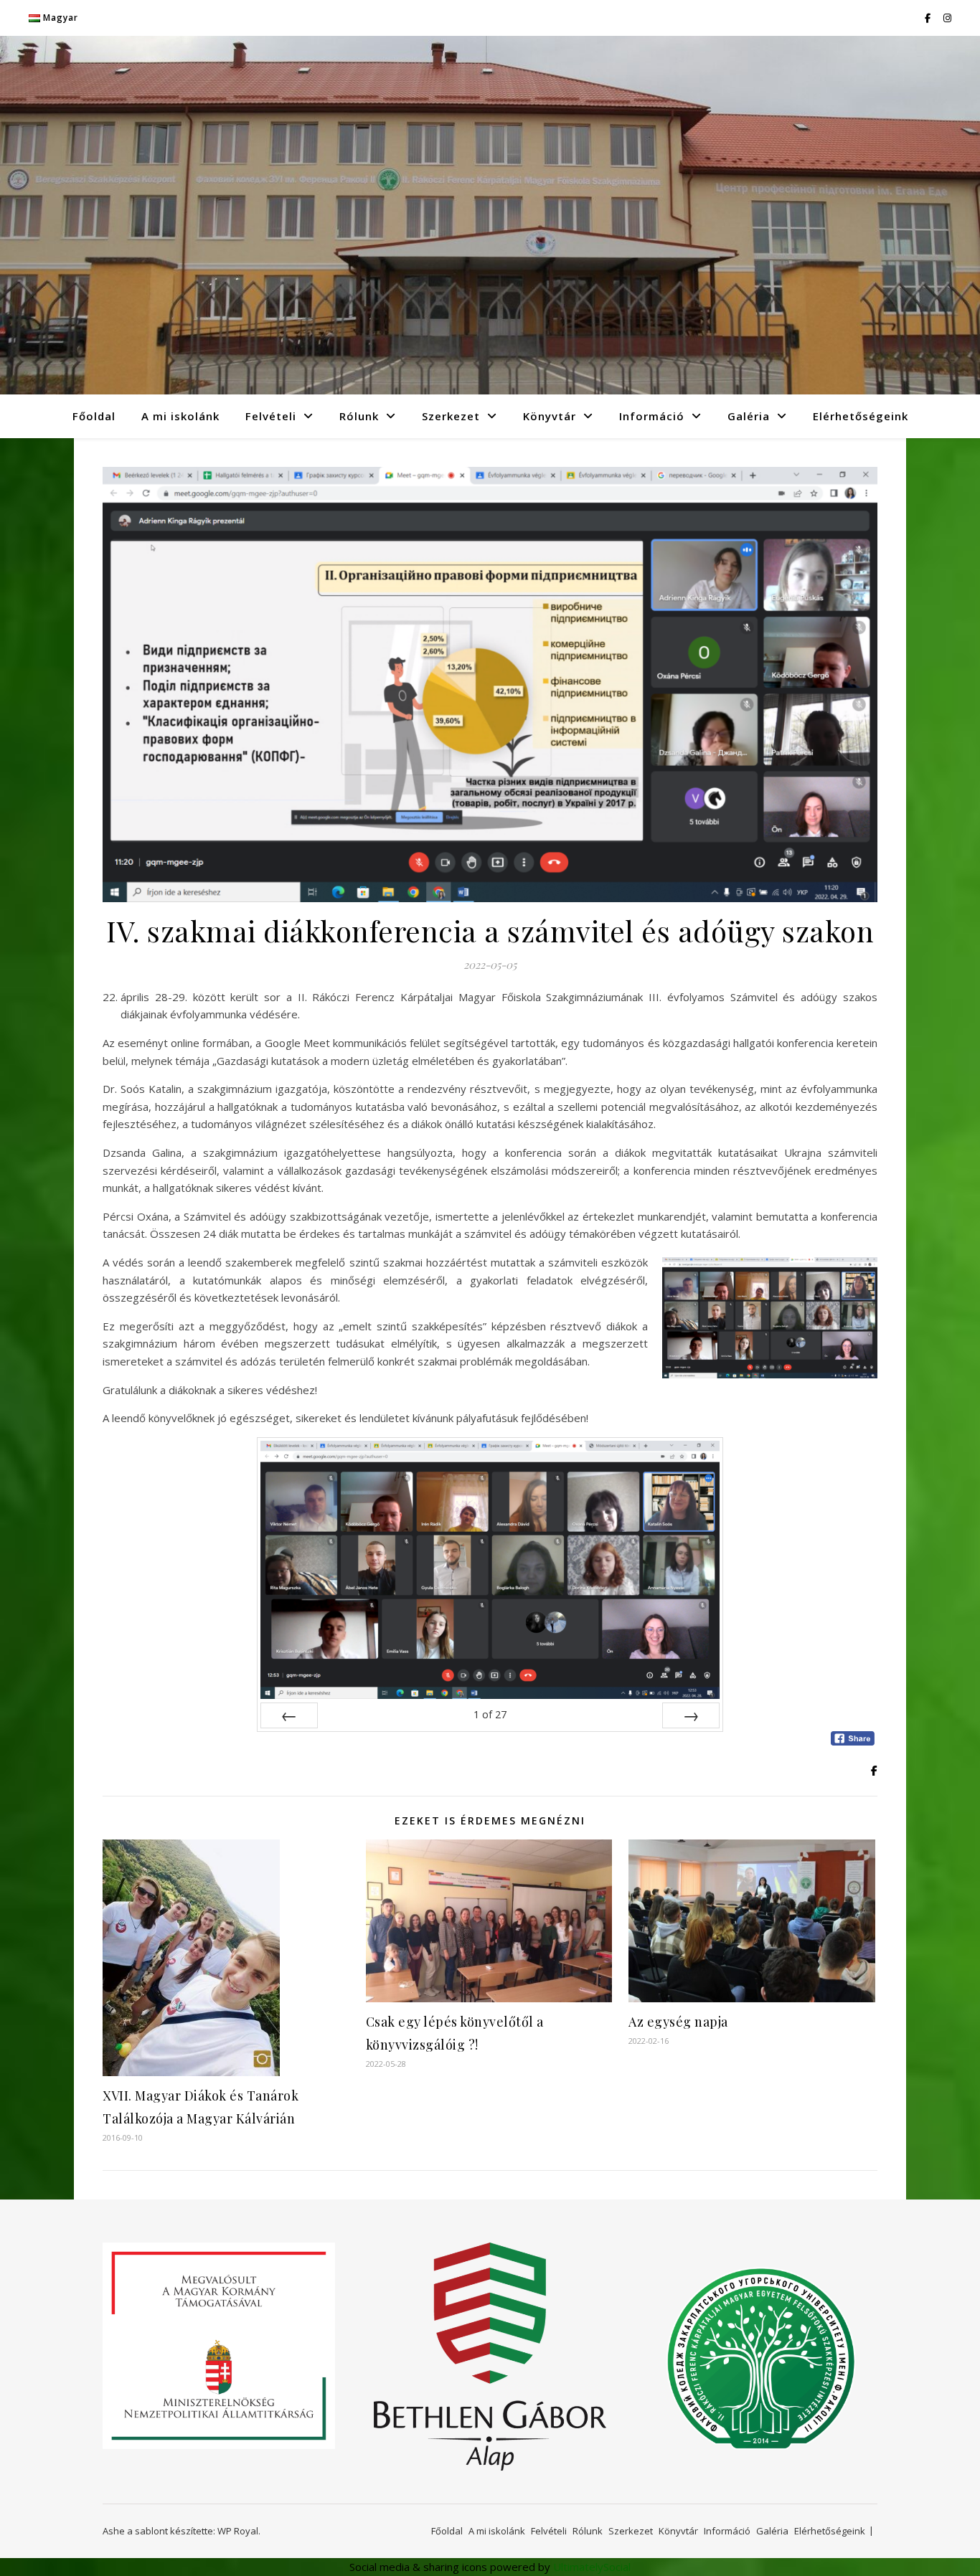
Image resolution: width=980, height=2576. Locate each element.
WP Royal (238, 2531)
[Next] (691, 1715)
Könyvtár (550, 416)
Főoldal (94, 416)
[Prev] (289, 1715)
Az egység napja (678, 2022)
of (490, 1714)
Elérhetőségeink (861, 416)
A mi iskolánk (180, 416)
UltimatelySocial (592, 2567)
